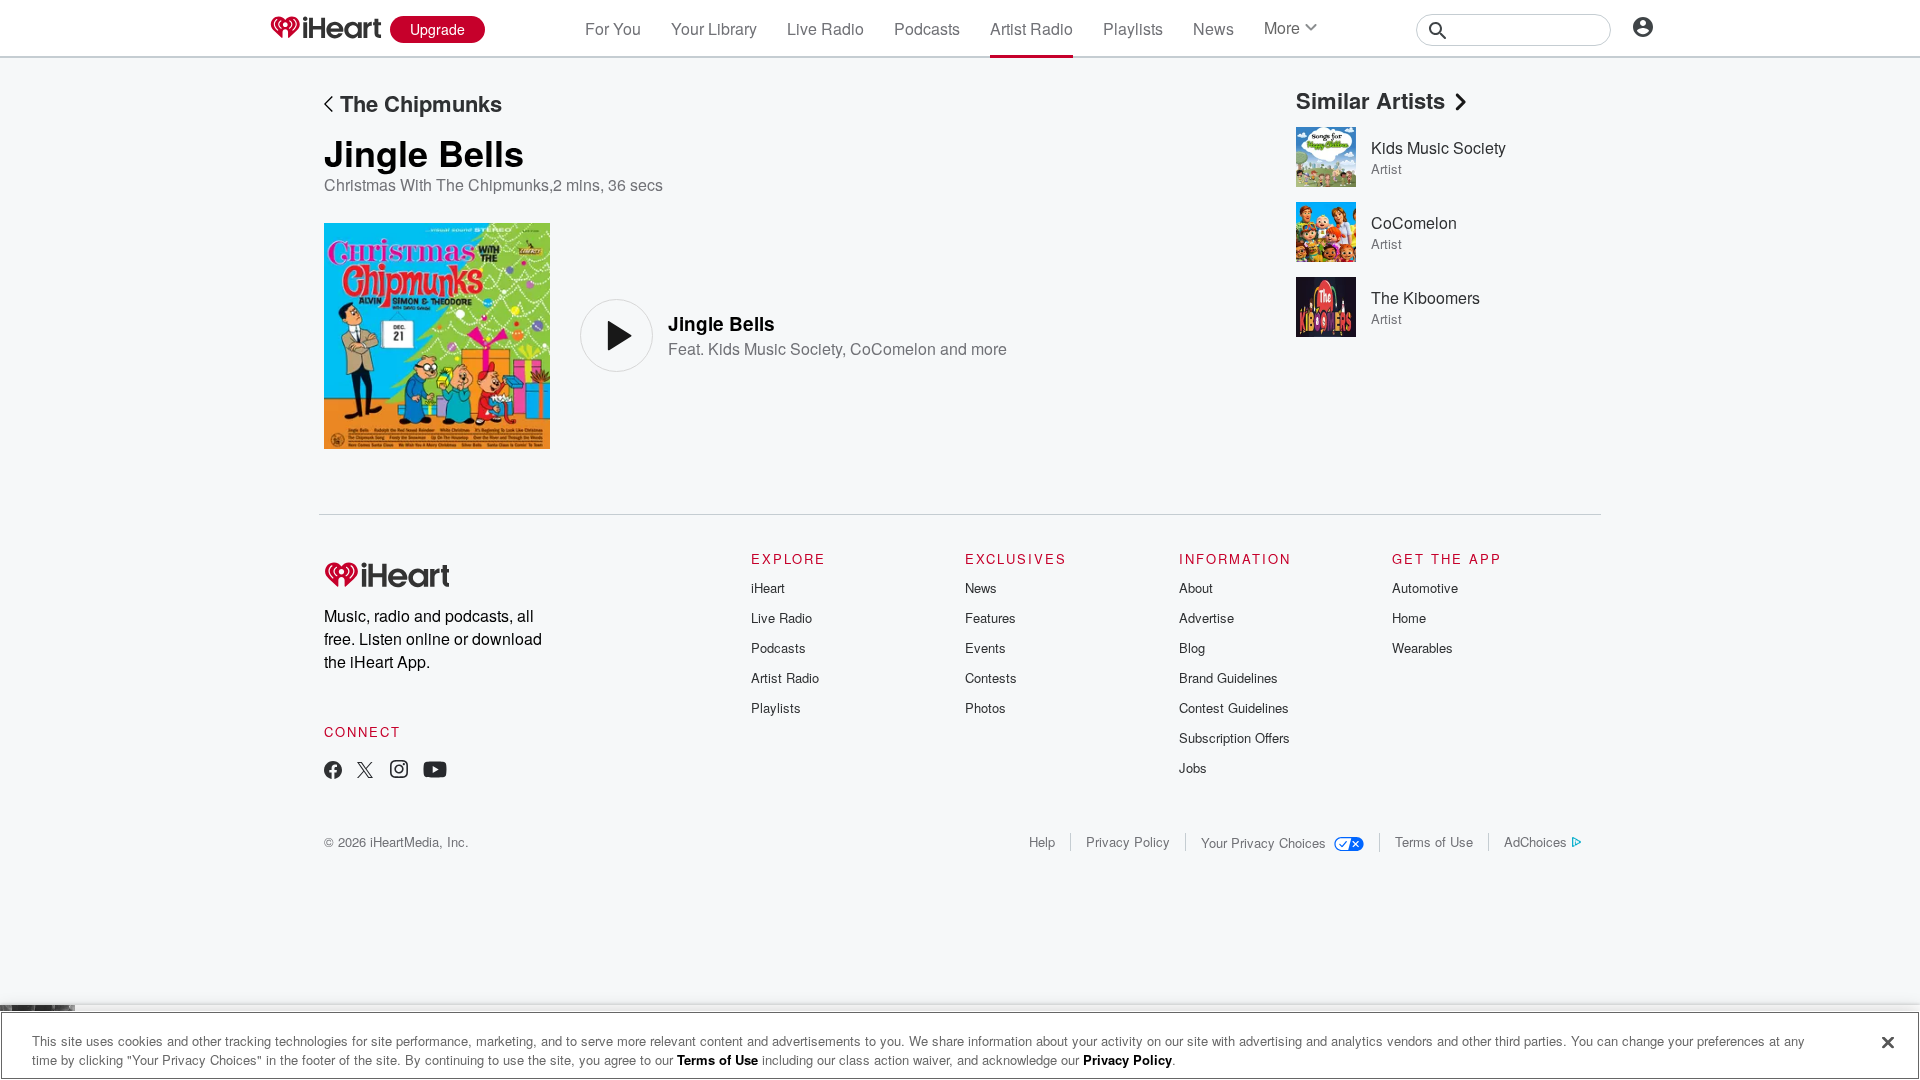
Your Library (714, 28)
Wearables (1422, 647)
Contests (991, 677)
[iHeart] (325, 29)
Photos (985, 707)
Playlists (1133, 28)
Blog (1192, 647)
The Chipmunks (421, 103)
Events (985, 647)
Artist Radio (1031, 28)
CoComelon (893, 348)
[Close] (1888, 1043)
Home (1409, 617)
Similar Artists (1370, 100)
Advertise (1206, 617)
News (1213, 28)
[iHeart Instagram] (399, 771)
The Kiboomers (1425, 297)
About (1196, 587)
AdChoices (1535, 841)
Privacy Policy (1128, 841)
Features (990, 617)
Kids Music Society (775, 348)
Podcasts (927, 28)
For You (613, 28)
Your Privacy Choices (1263, 842)
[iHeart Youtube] (435, 771)
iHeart (768, 587)
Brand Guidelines (1228, 677)
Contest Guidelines (1234, 707)
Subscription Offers (1234, 737)
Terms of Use (1434, 841)
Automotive (1425, 587)
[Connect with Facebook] (333, 771)
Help (1042, 841)
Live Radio (825, 28)
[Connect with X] (365, 771)
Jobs (1193, 767)
